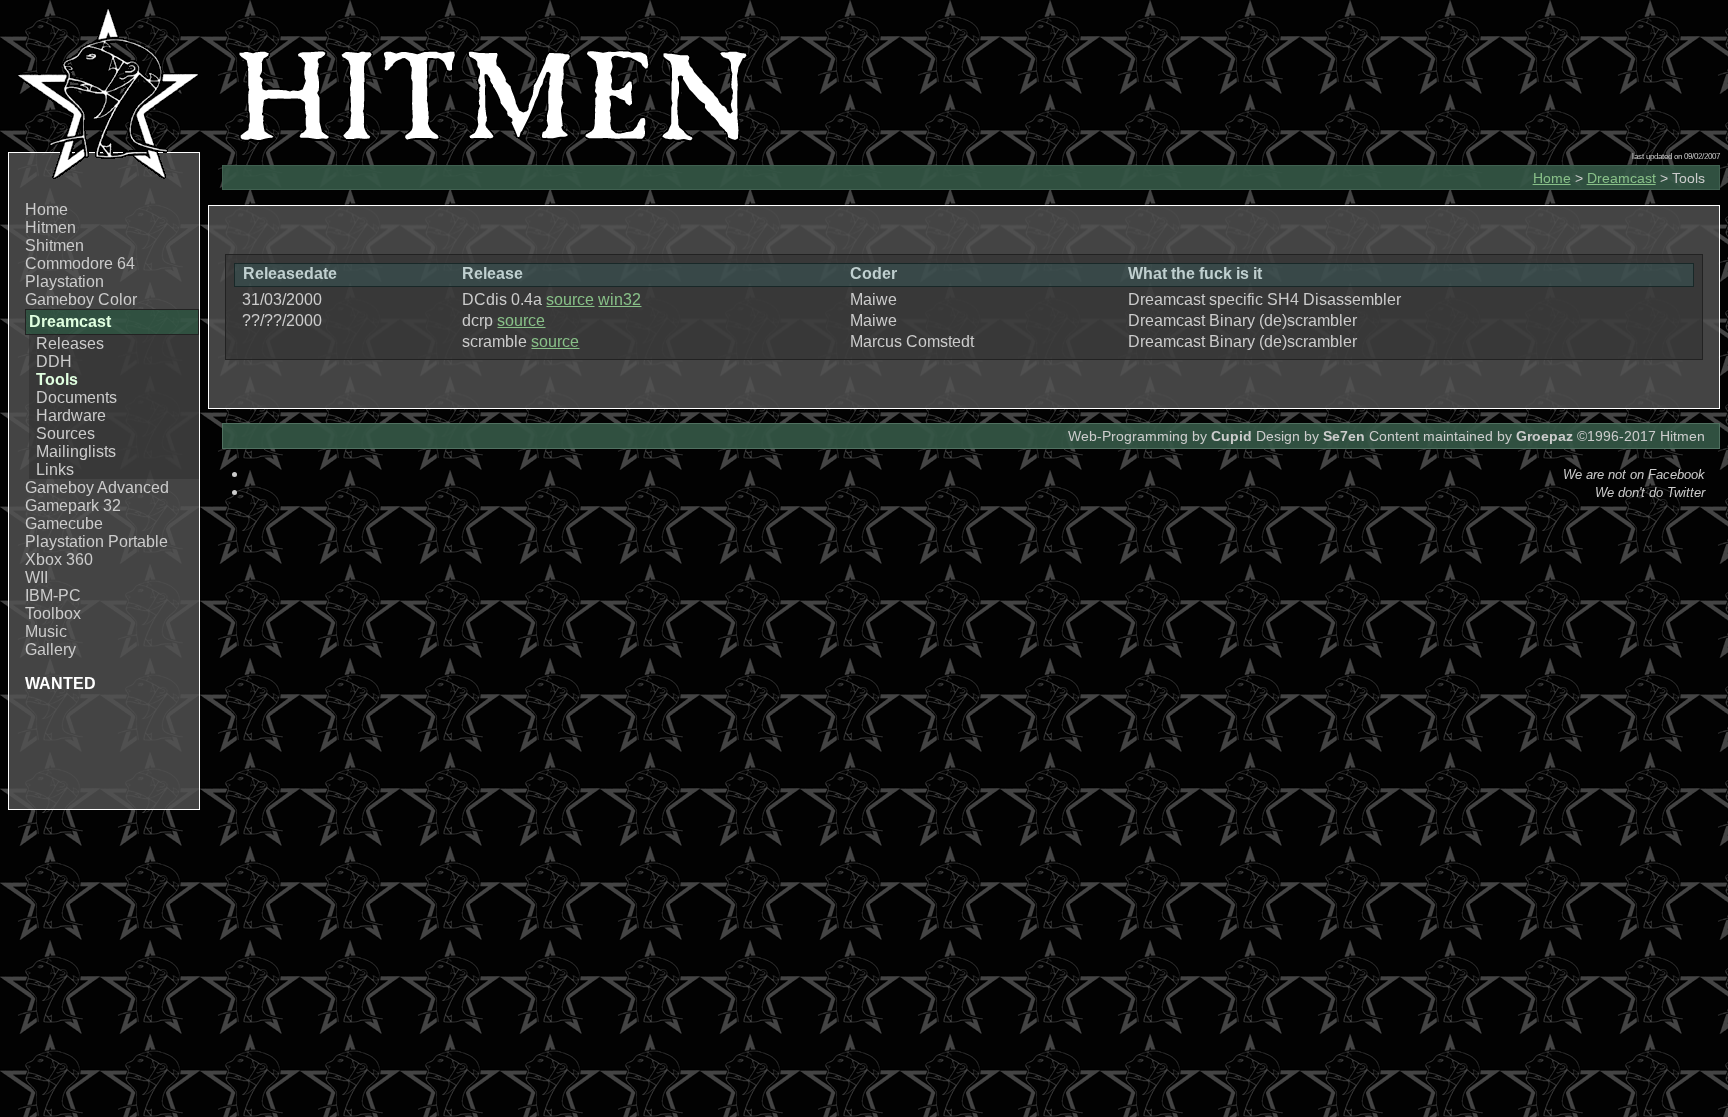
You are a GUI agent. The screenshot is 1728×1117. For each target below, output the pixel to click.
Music (46, 631)
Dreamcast (1621, 178)
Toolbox (53, 613)
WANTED (60, 683)
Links (55, 469)
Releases (70, 343)
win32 (619, 299)
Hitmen (50, 227)
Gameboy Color (81, 299)
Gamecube (64, 523)
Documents (76, 397)
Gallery (50, 649)
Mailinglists (76, 451)
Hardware (71, 415)
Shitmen (54, 245)
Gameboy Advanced (97, 487)
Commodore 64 (80, 263)
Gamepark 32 (73, 505)
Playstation (64, 281)
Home (46, 209)
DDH (54, 361)
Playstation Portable (96, 541)
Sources (65, 433)
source (570, 299)
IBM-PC (53, 595)
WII (36, 577)
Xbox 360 (59, 559)
